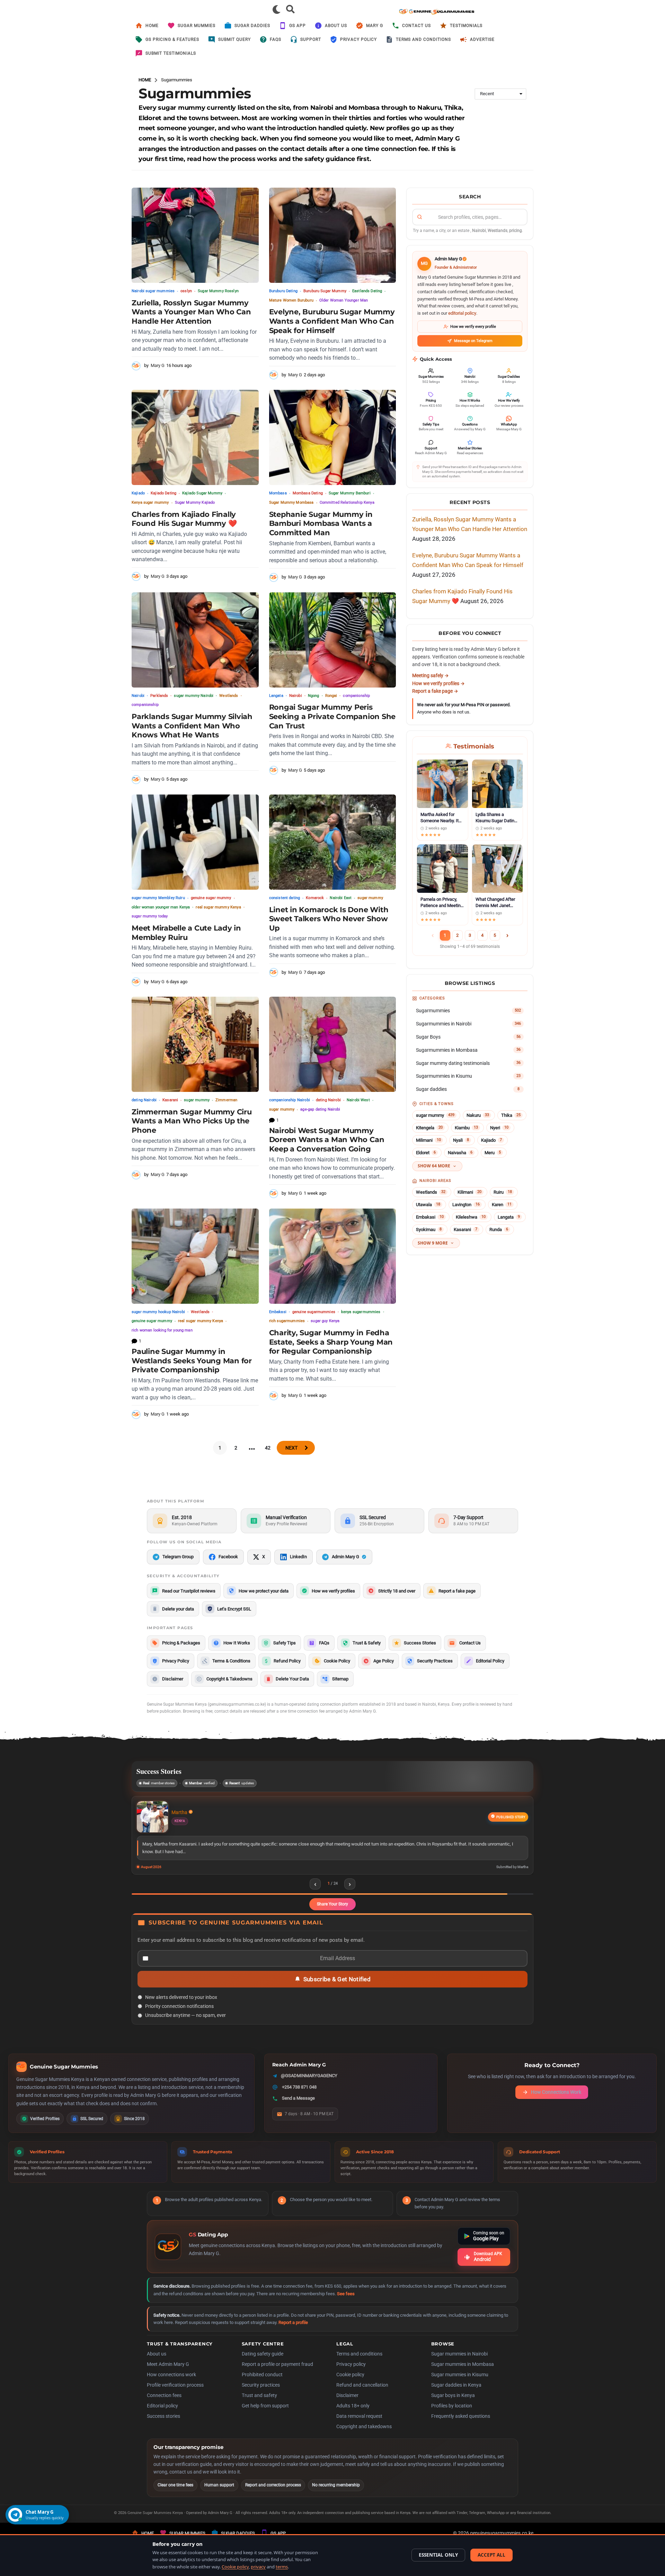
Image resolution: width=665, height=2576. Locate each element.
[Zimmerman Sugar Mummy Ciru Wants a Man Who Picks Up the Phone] (195, 1044)
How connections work (171, 2383)
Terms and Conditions (423, 39)
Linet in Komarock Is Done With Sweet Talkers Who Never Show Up (329, 919)
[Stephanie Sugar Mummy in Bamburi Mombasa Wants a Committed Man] (333, 437)
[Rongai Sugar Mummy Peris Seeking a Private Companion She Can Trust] (333, 640)
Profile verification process (175, 2394)
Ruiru (503, 1192)
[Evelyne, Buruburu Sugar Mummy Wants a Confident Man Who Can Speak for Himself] (333, 235)
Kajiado (138, 493)
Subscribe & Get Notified (337, 1988)
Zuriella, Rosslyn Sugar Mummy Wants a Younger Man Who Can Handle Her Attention (191, 312)
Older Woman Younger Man (344, 300)
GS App (298, 26)
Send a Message (298, 2107)
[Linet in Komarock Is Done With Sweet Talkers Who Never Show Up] (333, 842)
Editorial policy (162, 2414)
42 (268, 1448)
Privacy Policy (358, 39)
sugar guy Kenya (325, 1321)
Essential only (438, 2555)
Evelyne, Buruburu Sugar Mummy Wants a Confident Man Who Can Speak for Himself (332, 321)
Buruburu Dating (283, 291)
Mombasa (278, 493)
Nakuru (478, 1115)
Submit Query (234, 39)
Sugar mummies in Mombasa (463, 2373)
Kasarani (170, 1100)
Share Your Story (332, 1913)
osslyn (186, 291)
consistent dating (285, 898)
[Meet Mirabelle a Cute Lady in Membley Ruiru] (195, 842)
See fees (346, 2302)
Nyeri (499, 1128)
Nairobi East (341, 898)
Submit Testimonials (171, 53)
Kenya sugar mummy (150, 502)
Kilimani (469, 1192)
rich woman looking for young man (162, 1330)
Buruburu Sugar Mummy (325, 291)
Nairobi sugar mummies (153, 291)
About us (336, 26)
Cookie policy (350, 2383)
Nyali (461, 1140)
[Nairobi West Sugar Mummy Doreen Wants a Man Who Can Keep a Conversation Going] (333, 1044)
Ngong (314, 696)
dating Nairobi (144, 1100)
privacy (258, 2567)
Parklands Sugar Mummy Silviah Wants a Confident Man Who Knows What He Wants (192, 726)
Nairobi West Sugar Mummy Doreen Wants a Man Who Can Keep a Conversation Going (327, 1140)
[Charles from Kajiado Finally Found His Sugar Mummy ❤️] (195, 437)
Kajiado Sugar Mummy (202, 493)
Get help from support (265, 2414)
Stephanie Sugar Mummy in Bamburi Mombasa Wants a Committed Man (321, 523)
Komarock (315, 898)
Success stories (163, 2425)
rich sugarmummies (287, 1321)
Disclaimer (347, 2404)
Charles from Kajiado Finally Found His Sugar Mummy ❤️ (184, 519)
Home (152, 26)
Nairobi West (358, 1100)
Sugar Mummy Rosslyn (218, 291)
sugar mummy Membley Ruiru (158, 898)
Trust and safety (259, 2404)
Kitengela (429, 1128)
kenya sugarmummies (361, 1312)
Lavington (466, 1205)
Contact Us (416, 26)
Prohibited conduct (262, 2383)
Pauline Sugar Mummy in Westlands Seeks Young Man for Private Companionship (192, 1361)
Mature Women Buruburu (291, 300)
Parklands (159, 696)
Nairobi (138, 696)
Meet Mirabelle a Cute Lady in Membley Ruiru (186, 933)
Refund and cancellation (362, 2394)
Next (291, 1448)
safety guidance (330, 159)
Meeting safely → (431, 675)
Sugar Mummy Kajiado (195, 502)
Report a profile (293, 2331)
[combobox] (470, 217)
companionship (145, 705)
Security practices (261, 2394)
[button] (277, 9)
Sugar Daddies (252, 26)
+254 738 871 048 (299, 2096)
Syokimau (429, 1229)
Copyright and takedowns (364, 2435)
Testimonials (466, 26)
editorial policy (462, 313)
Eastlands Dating (367, 291)
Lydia (177, 1812)
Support (311, 39)
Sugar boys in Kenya (453, 2404)
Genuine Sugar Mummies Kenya (155, 2521)
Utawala (428, 1205)
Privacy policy (351, 2373)
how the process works (240, 159)
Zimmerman (226, 1100)
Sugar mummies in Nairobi (459, 2362)
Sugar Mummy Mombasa (291, 502)
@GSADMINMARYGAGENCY (309, 2084)
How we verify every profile (473, 327)
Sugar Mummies (197, 26)
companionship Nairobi (290, 1100)
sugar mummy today (150, 916)
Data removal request (359, 2425)
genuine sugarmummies (314, 1312)
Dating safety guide (263, 2362)
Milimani (428, 1140)
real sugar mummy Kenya (218, 907)
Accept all (491, 2555)
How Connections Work (556, 2101)
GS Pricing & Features (172, 39)
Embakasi (278, 1312)
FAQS (276, 39)
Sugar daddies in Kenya (456, 2394)
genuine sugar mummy (211, 898)
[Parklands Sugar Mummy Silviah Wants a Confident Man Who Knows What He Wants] (195, 640)
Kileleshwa (471, 1217)
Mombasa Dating (308, 493)
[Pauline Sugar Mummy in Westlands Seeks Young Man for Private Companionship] (195, 1256)
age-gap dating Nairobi (320, 1109)
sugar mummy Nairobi (194, 696)
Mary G (375, 26)
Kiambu (466, 1128)
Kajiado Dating (163, 493)
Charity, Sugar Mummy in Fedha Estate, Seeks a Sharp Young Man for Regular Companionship (331, 1342)
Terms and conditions (359, 2362)
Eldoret (426, 1153)
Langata (276, 696)
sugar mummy (370, 898)
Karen (502, 1205)
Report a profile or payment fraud (277, 2373)
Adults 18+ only (353, 2414)
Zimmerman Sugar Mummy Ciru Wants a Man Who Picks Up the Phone (192, 1121)
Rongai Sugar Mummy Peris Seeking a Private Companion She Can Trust (332, 716)
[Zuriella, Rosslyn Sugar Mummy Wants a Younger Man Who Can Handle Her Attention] (195, 235)
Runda (499, 1229)
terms (282, 2567)
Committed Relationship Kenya (347, 502)
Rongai (331, 696)
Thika (511, 1115)
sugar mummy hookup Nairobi (158, 1312)
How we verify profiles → (438, 683)
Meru (493, 1153)
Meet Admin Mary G (168, 2373)
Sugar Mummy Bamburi (350, 493)
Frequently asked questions (461, 2425)
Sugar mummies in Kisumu (460, 2383)
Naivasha (460, 1153)
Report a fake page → (435, 691)
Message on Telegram (473, 341)
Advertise (482, 39)
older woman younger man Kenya (161, 907)
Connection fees (164, 2404)
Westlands (229, 696)
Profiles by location (452, 2414)
